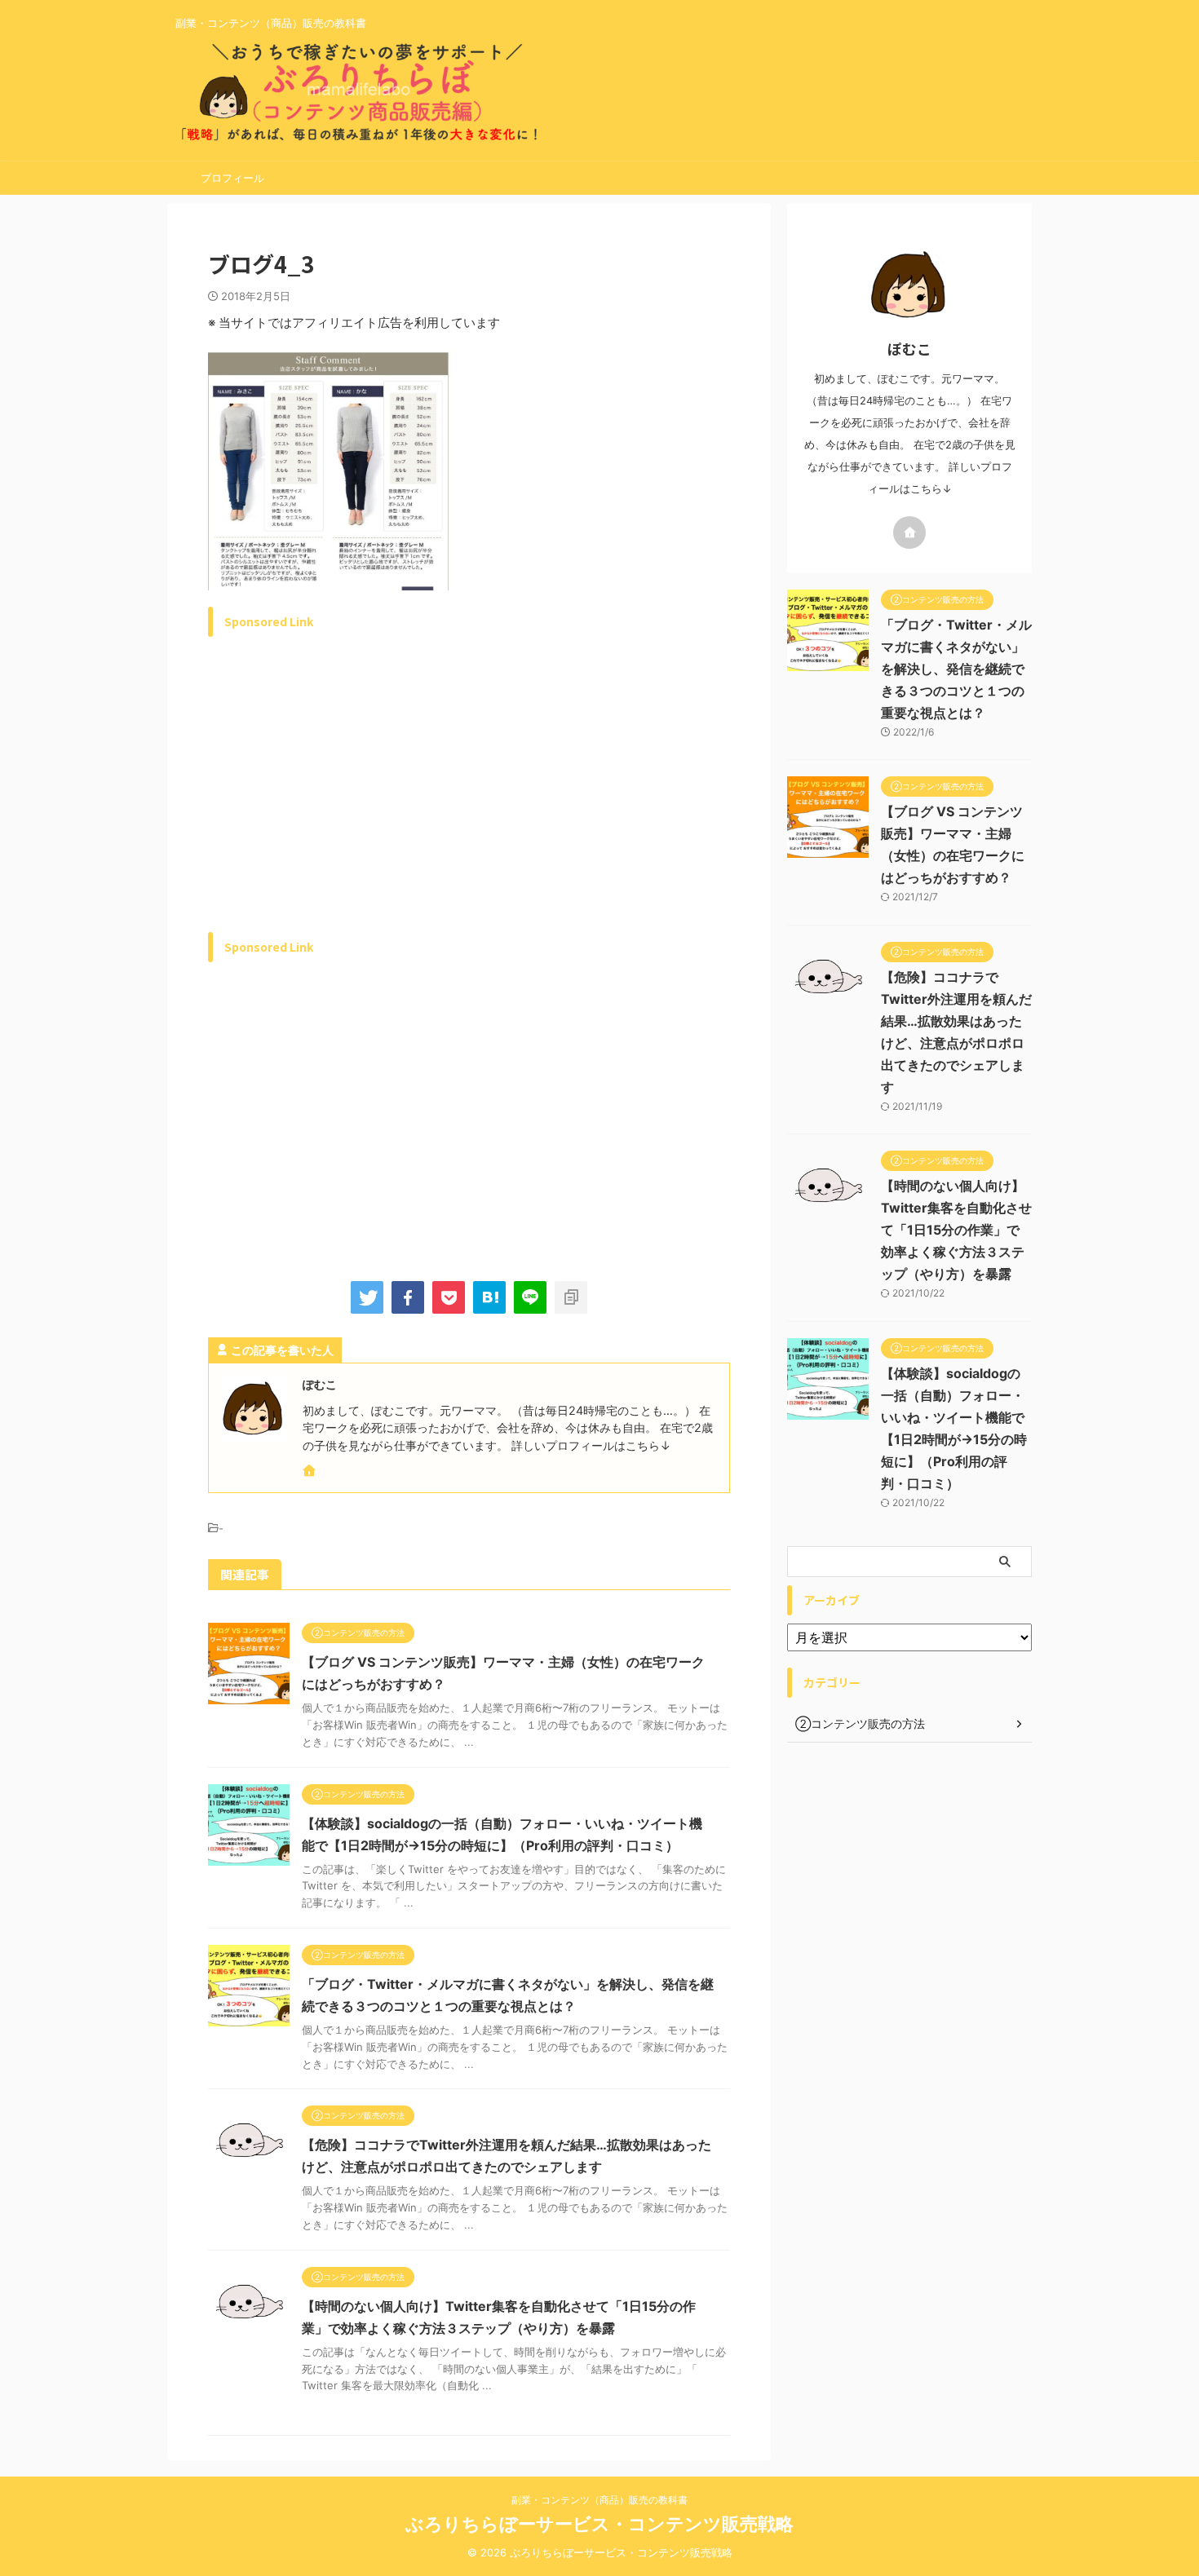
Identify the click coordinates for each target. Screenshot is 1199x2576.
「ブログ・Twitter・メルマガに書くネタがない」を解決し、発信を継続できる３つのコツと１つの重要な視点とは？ (956, 669)
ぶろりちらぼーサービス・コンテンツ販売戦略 (599, 2524)
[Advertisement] (345, 803)
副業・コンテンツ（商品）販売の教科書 (599, 2500)
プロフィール (232, 178)
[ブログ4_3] (489, 1297)
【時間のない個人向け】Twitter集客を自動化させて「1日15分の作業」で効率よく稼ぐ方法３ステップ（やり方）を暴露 (956, 1230)
